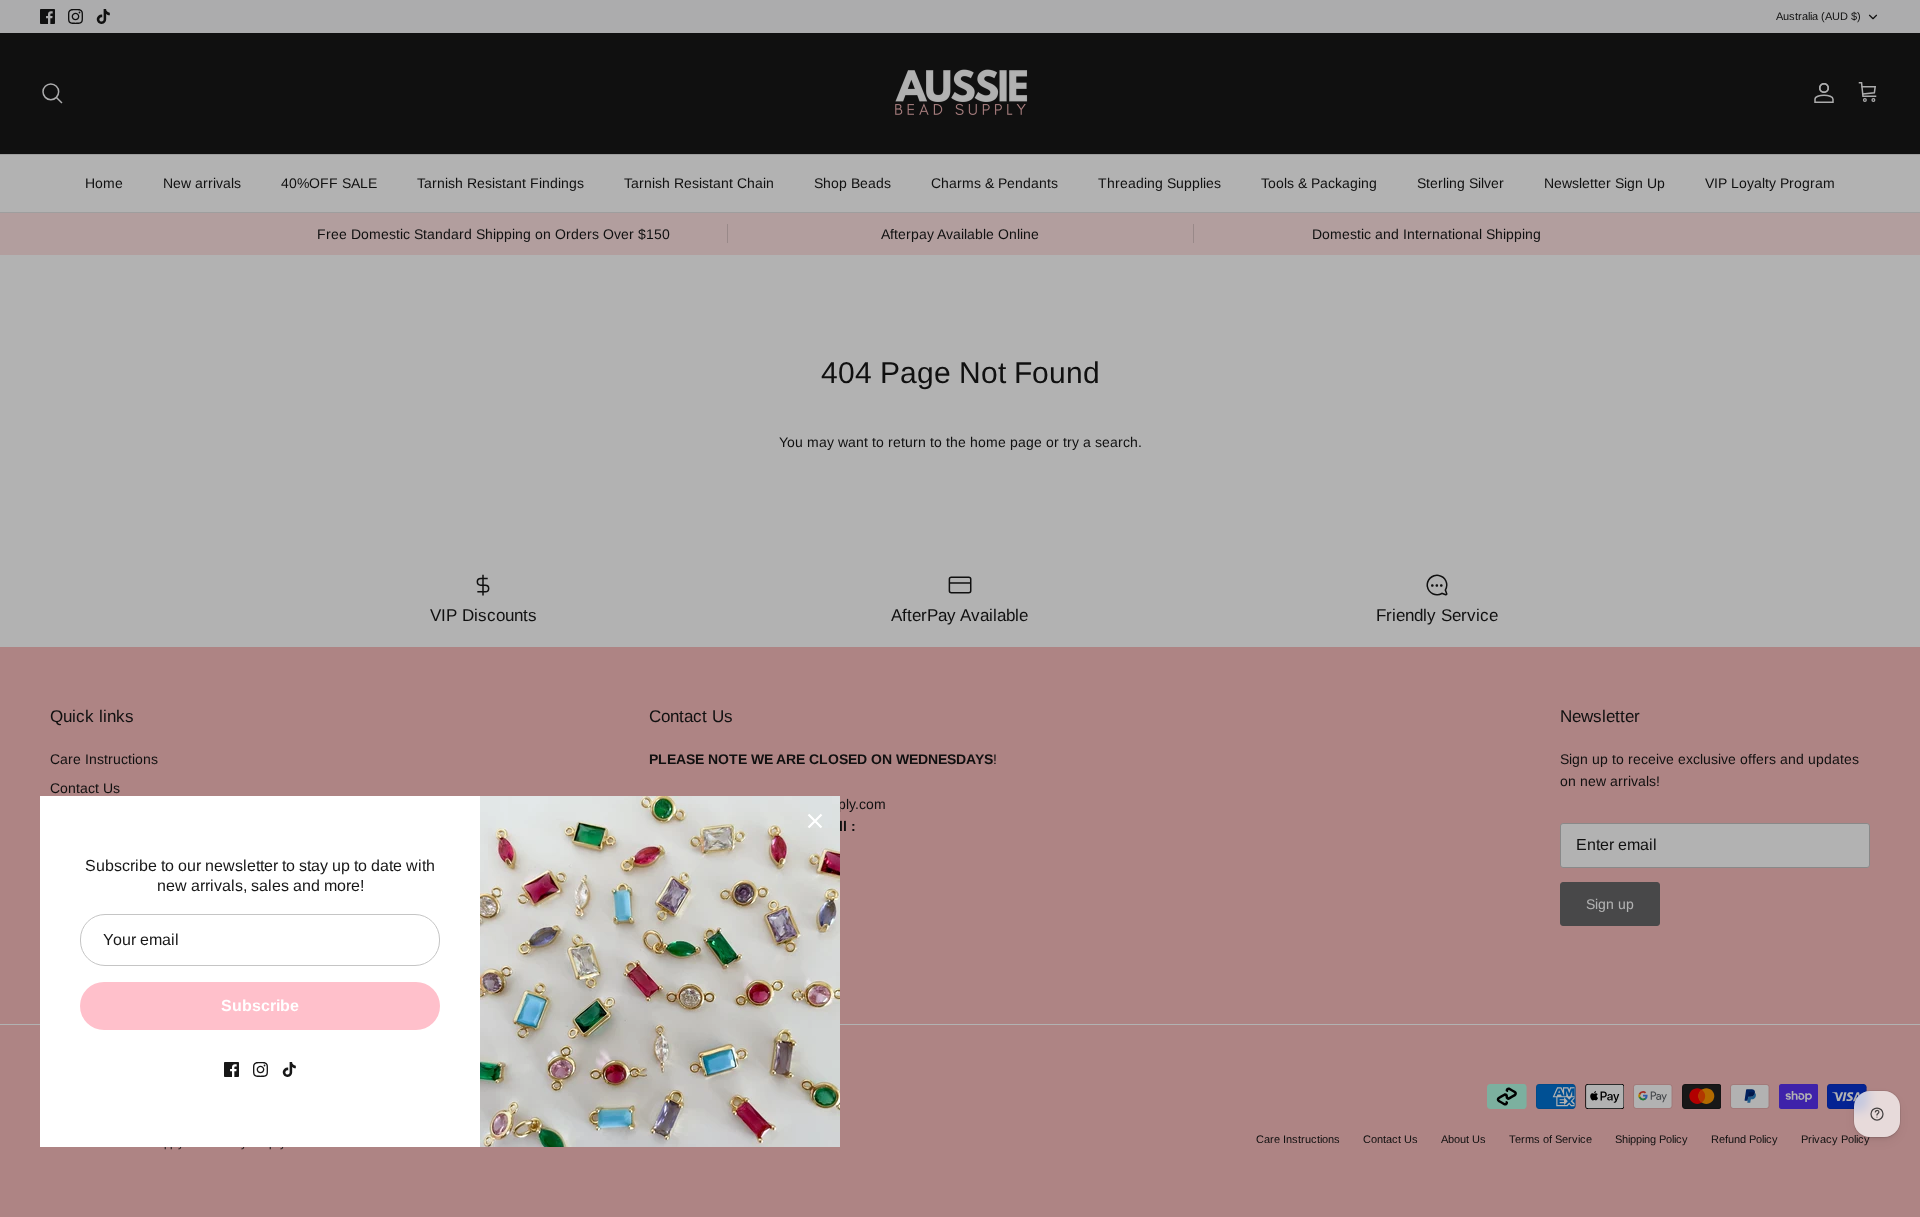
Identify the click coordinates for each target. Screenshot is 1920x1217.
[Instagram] (260, 1069)
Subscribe (260, 1005)
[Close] (815, 821)
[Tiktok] (289, 1069)
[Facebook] (231, 1069)
